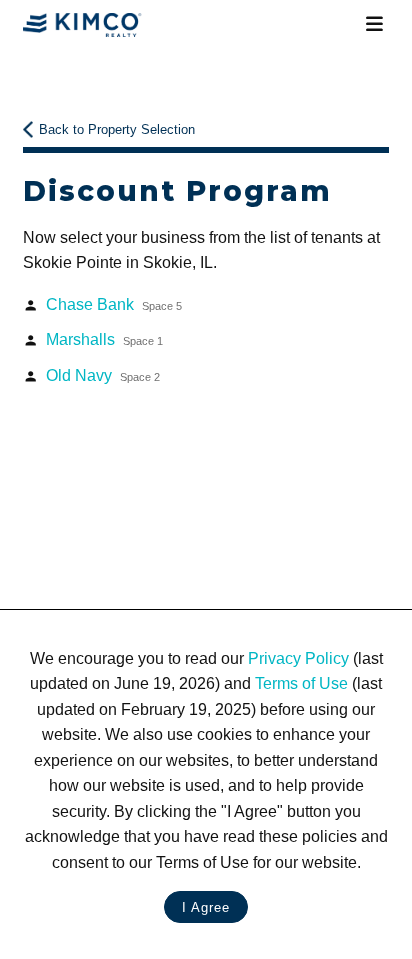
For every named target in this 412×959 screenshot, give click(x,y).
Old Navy (103, 375)
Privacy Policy (298, 658)
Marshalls (104, 339)
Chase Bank (114, 304)
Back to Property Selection (117, 129)
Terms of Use (301, 683)
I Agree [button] (206, 907)
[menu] (374, 24)
